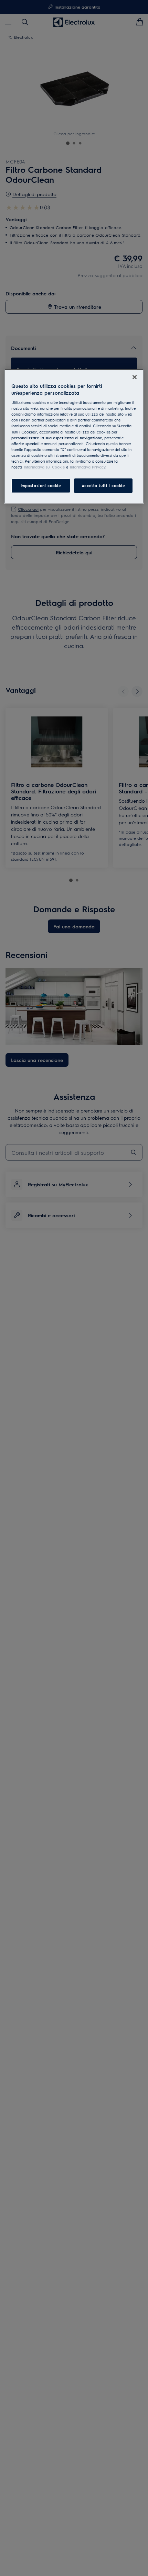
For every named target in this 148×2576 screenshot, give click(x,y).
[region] (74, 436)
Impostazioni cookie (41, 485)
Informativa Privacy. (88, 467)
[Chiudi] (135, 377)
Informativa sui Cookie (44, 467)
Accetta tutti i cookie (103, 485)
